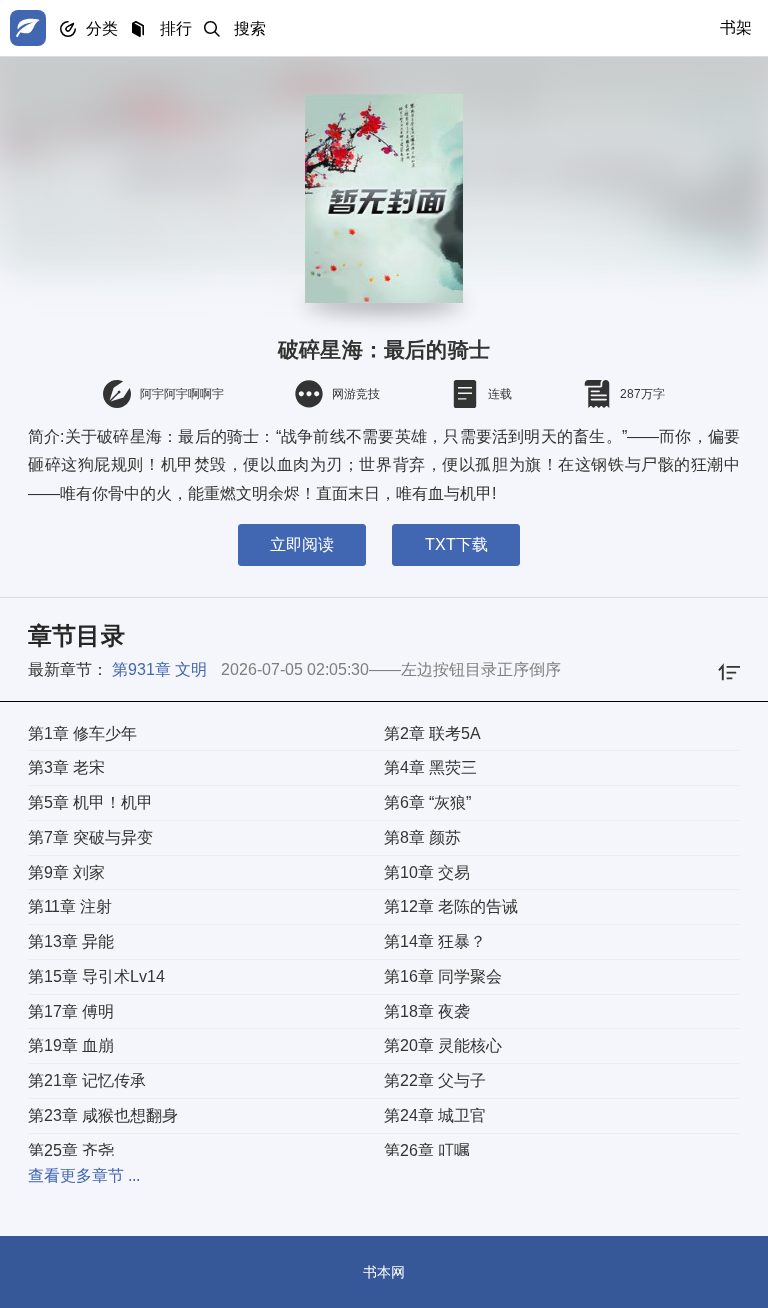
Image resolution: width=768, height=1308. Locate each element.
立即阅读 (302, 544)
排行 (176, 28)
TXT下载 (456, 544)
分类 (102, 28)
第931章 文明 (159, 669)
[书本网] (28, 28)
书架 (736, 27)
